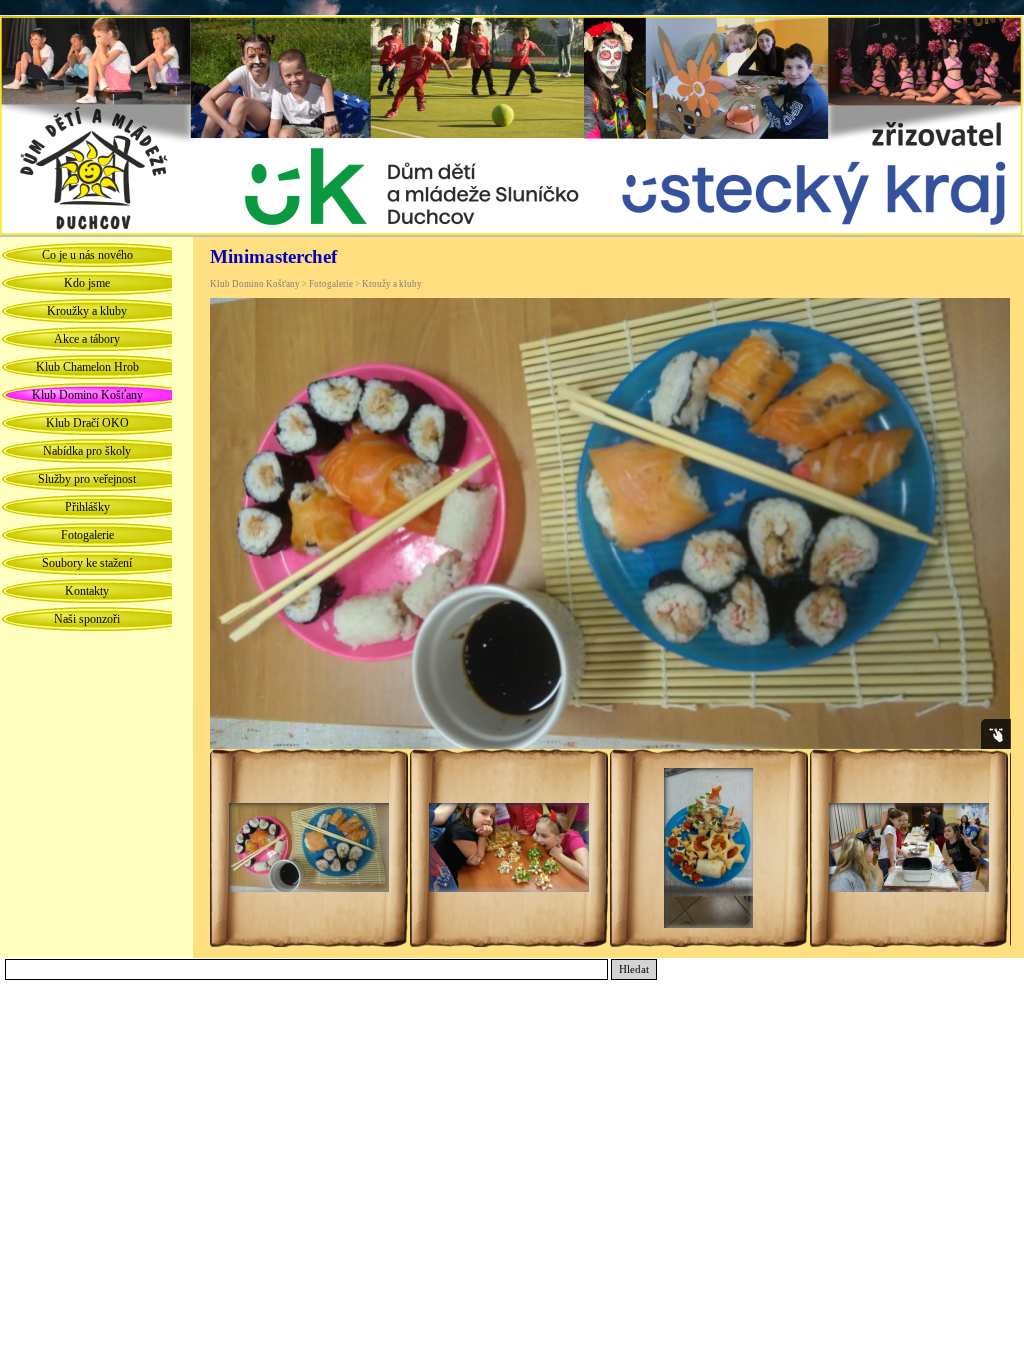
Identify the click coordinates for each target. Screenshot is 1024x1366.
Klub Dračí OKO (87, 423)
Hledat (634, 969)
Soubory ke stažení (87, 563)
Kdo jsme (87, 283)
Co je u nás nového (87, 255)
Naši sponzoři (87, 619)
